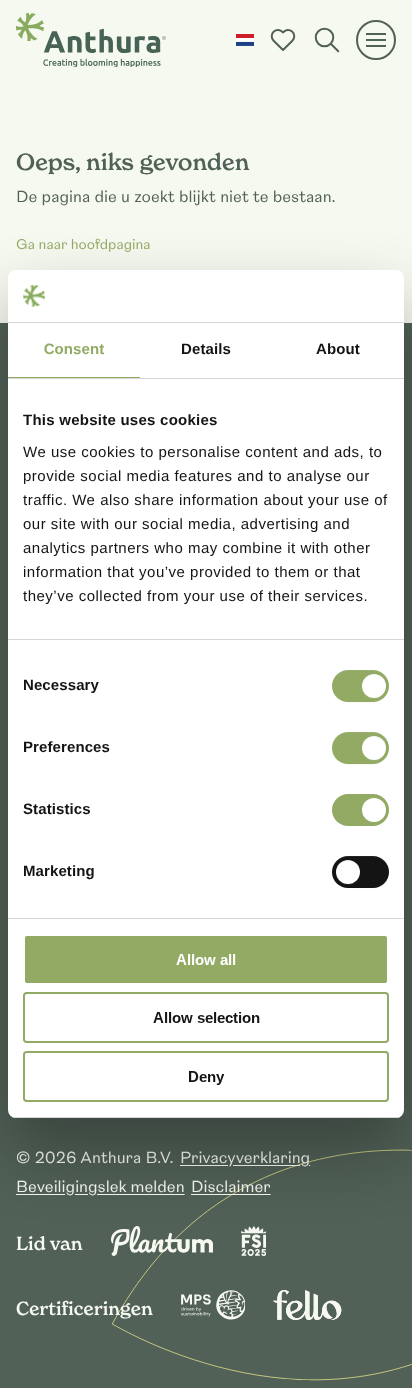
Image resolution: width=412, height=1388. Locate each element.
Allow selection (206, 1017)
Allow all (206, 959)
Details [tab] (206, 349)
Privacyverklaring (245, 1158)
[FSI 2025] (254, 1251)
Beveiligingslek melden (100, 1187)
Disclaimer (231, 1187)
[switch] (360, 748)
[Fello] (307, 1315)
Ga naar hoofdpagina (83, 246)
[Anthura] (91, 40)
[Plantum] (162, 1251)
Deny (206, 1076)
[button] (245, 40)
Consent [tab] (74, 349)
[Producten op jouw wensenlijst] (283, 40)
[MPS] (213, 1315)
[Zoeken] (327, 40)
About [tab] (338, 349)
